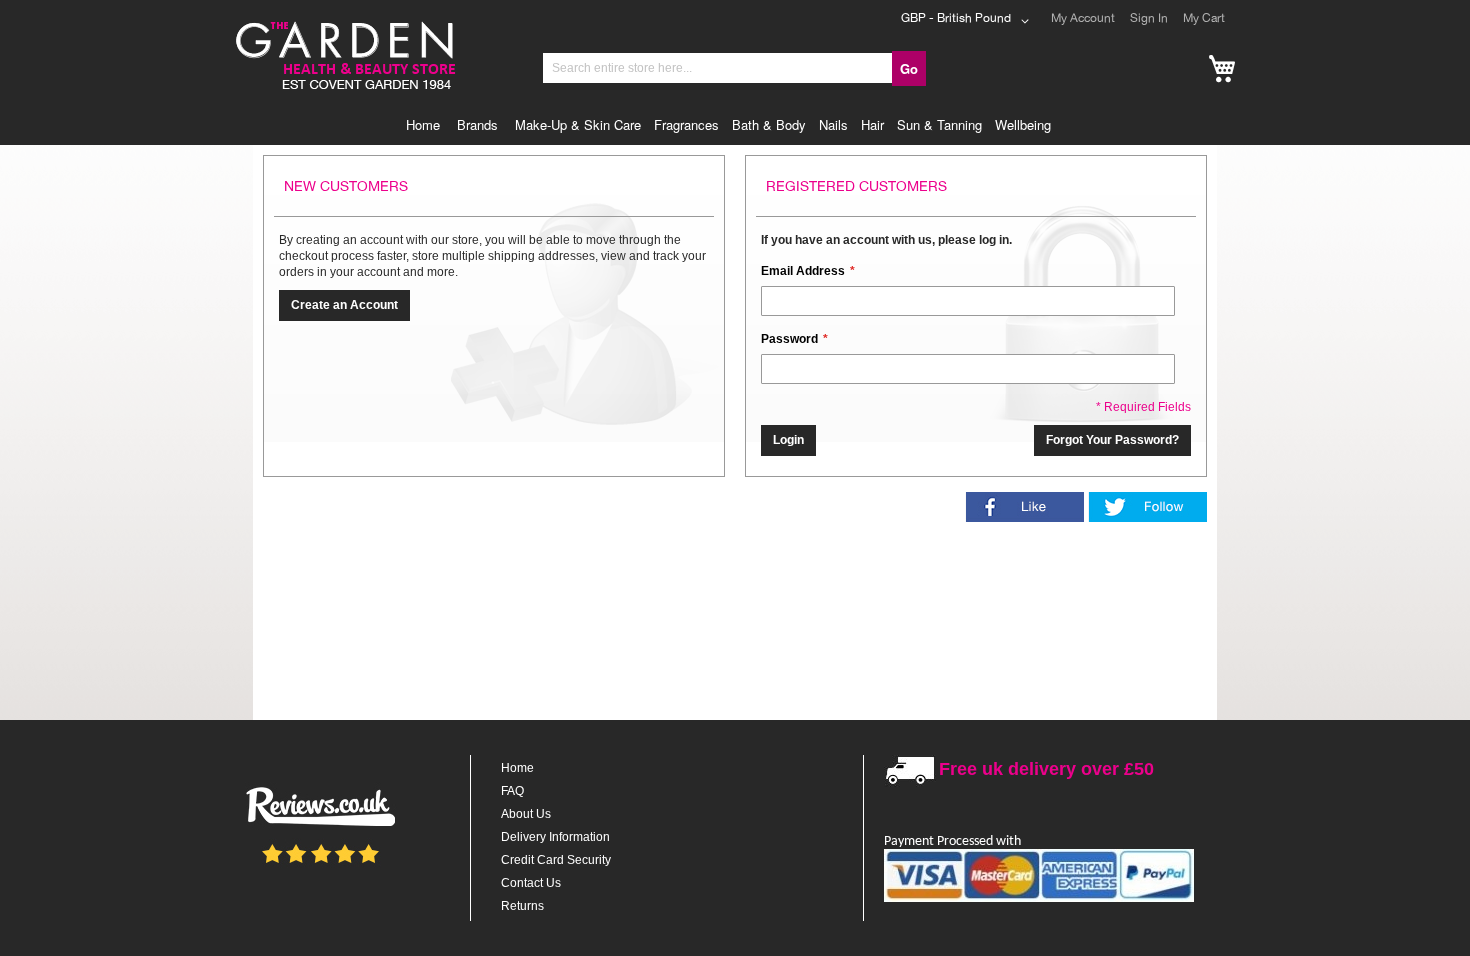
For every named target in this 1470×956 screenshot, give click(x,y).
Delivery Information (555, 837)
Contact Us (531, 883)
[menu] (735, 125)
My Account (1083, 18)
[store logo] (344, 23)
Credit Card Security (556, 860)
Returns (522, 906)
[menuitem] (428, 125)
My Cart (1204, 18)
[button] (968, 21)
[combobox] (718, 68)
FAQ (512, 791)
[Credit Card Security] (1039, 898)
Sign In (1149, 18)
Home (517, 768)
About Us (526, 814)
